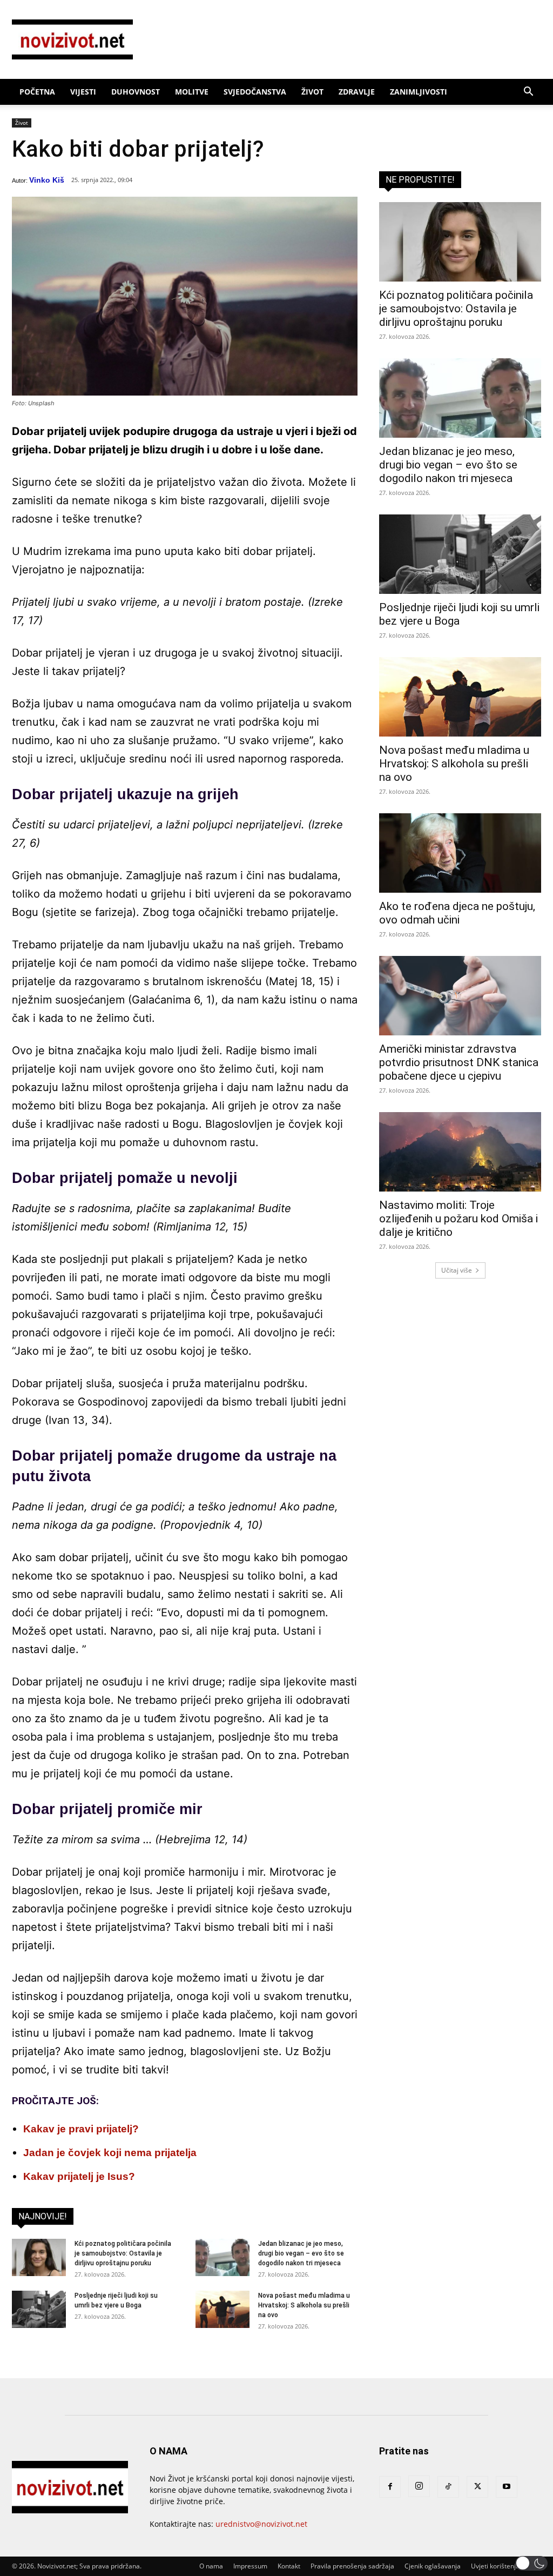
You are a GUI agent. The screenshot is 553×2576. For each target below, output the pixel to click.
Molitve (192, 92)
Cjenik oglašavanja (433, 2566)
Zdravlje (357, 92)
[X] (477, 2487)
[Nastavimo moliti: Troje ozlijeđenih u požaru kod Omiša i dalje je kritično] (460, 1152)
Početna (37, 92)
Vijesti (83, 92)
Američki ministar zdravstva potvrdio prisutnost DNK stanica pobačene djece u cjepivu (459, 1062)
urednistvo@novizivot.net (261, 2524)
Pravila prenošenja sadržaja (352, 2566)
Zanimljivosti (419, 92)
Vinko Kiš (47, 180)
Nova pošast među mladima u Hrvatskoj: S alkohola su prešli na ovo (304, 2305)
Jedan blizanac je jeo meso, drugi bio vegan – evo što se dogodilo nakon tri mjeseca (301, 2253)
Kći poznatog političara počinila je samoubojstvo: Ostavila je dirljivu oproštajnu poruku (123, 2253)
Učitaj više (457, 1270)
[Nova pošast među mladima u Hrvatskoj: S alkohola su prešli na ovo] (222, 2309)
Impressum (250, 2566)
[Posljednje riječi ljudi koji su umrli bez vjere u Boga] (39, 2309)
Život (312, 92)
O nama (211, 2566)
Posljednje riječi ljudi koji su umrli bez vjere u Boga (459, 614)
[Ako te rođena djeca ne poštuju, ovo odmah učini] (460, 853)
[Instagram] (419, 2486)
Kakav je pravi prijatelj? (81, 2129)
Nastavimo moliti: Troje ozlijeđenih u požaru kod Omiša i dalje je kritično (458, 1219)
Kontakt (289, 2566)
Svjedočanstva (255, 92)
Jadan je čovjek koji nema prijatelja (110, 2153)
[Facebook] (390, 2487)
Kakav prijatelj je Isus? (79, 2176)
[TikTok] (448, 2487)
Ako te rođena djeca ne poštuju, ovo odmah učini (457, 913)
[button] (528, 93)
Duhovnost (136, 92)
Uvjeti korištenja (495, 2566)
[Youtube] (507, 2487)
